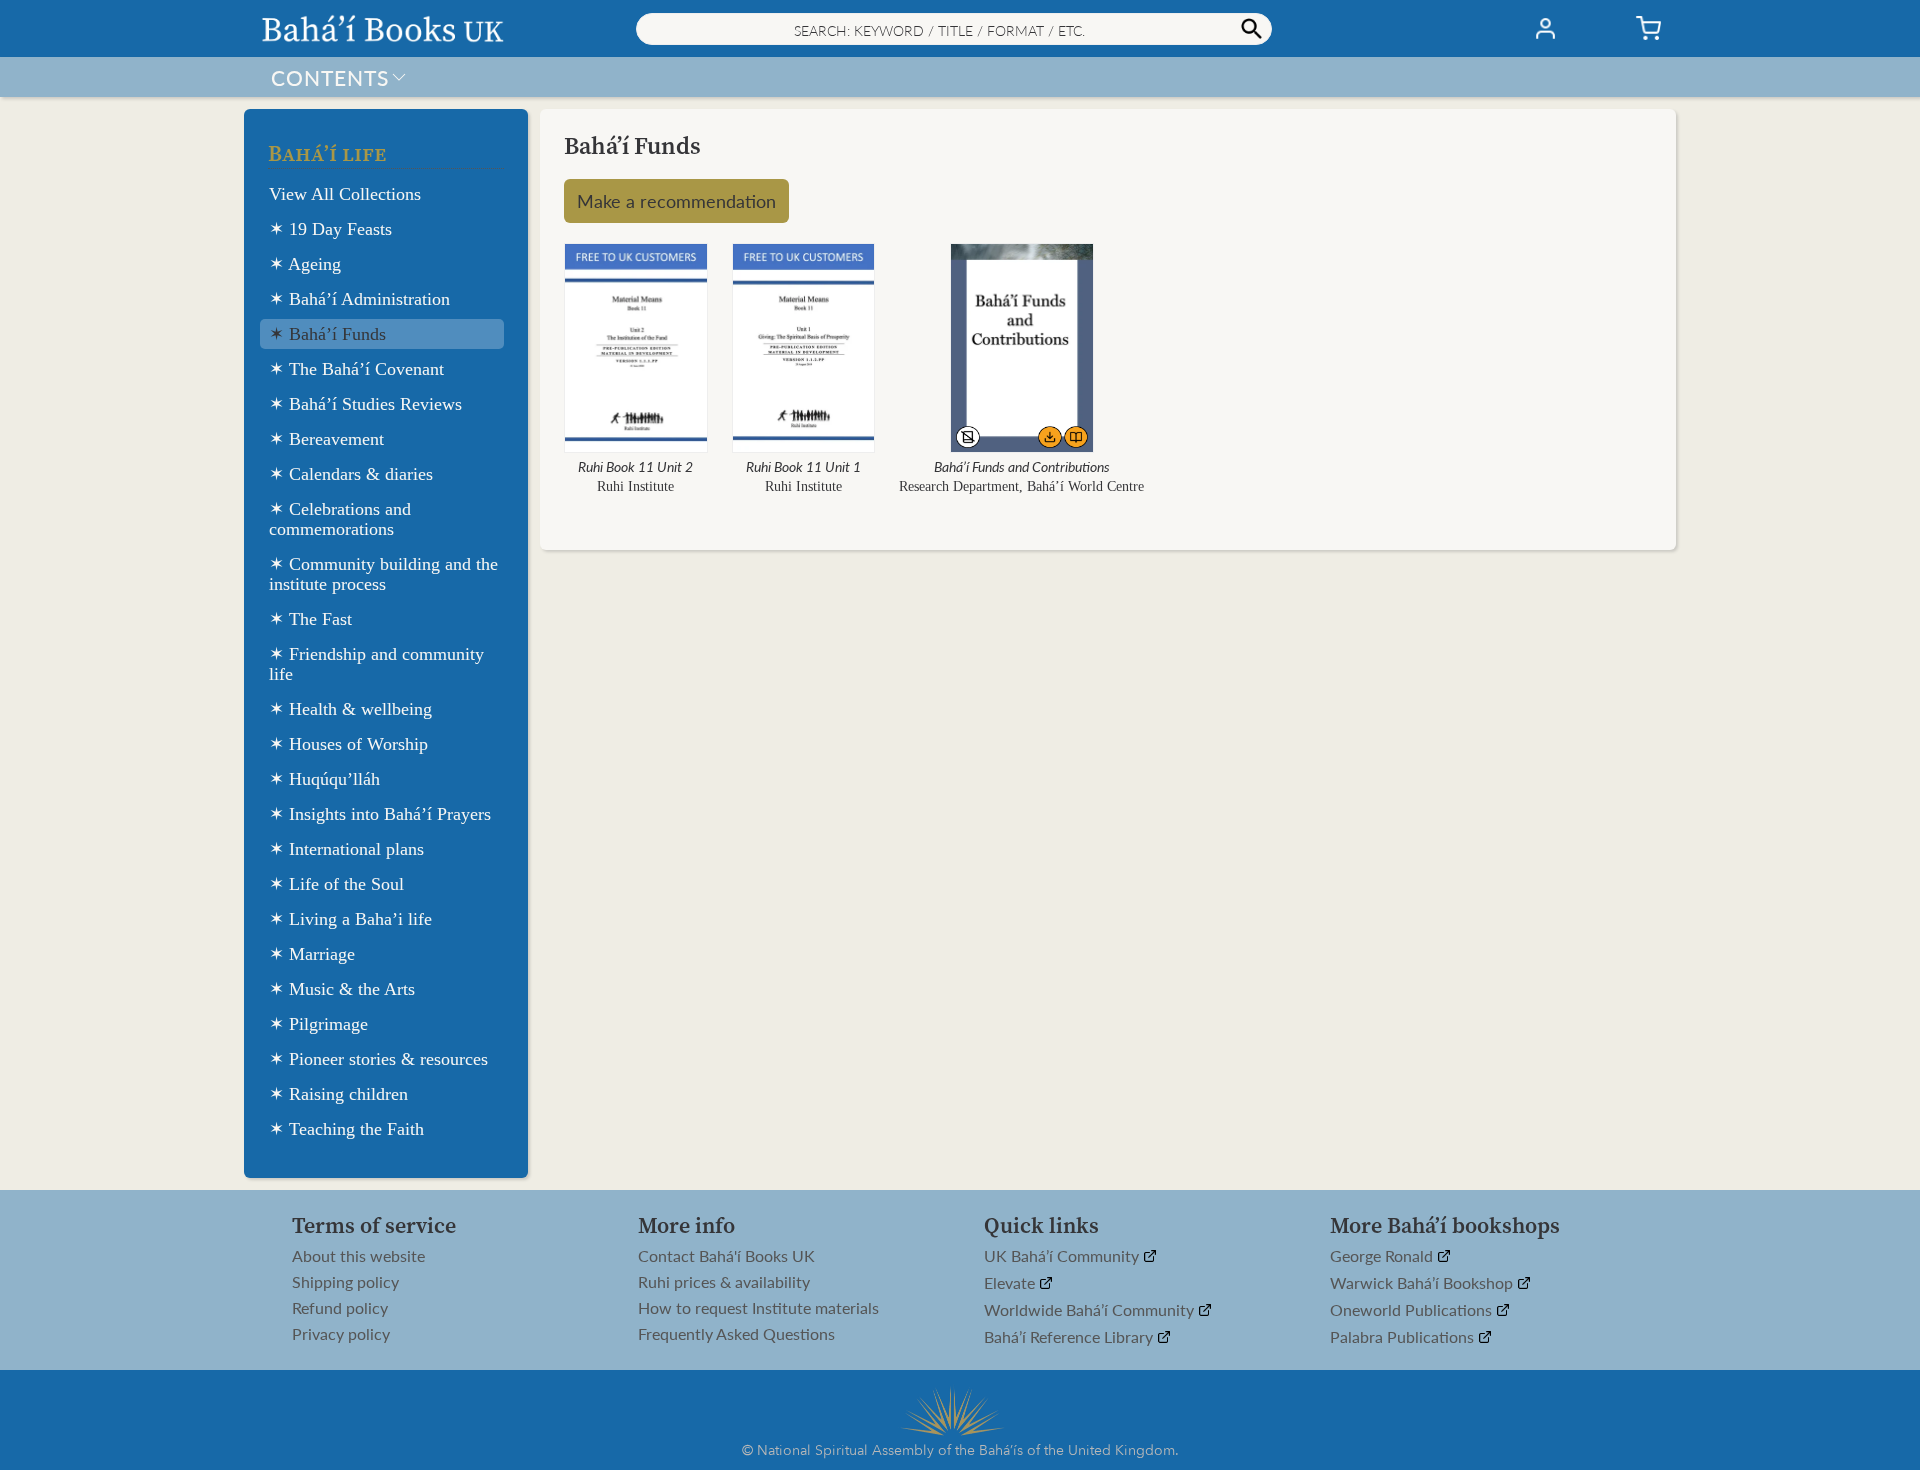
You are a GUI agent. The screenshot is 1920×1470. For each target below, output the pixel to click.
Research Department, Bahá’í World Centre (1021, 486)
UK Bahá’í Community (1063, 1256)
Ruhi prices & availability (724, 1282)
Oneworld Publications (1413, 1310)
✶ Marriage (312, 954)
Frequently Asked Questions (736, 1334)
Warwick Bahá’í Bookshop (1423, 1283)
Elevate (1011, 1283)
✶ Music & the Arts (342, 989)
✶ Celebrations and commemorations (340, 519)
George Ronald (1383, 1256)
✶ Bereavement (326, 439)
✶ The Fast (310, 619)
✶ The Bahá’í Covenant (356, 369)
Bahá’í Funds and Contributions (1022, 466)
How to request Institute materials (758, 1308)
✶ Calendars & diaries (351, 474)
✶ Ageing (305, 264)
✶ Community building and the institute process (383, 574)
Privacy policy (341, 1334)
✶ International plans (346, 849)
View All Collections (345, 194)
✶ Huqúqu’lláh (324, 779)
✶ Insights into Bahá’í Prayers (380, 814)
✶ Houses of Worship (348, 744)
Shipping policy (345, 1282)
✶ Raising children (338, 1094)
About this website (358, 1256)
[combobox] (954, 29)
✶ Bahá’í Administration (359, 299)
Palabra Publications (1404, 1337)
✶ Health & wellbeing (350, 709)
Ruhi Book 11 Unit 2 (635, 466)
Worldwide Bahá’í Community (1091, 1310)
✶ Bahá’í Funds (327, 334)
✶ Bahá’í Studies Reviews (365, 404)
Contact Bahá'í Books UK (726, 1256)
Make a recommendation (676, 200)
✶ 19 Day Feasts (330, 229)
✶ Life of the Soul (336, 884)
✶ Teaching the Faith (346, 1129)
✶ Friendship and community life (376, 664)
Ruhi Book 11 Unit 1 (803, 466)
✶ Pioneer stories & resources (378, 1059)
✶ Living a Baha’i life (350, 919)
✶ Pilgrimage (318, 1024)
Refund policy (340, 1308)
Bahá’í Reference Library (1070, 1337)
